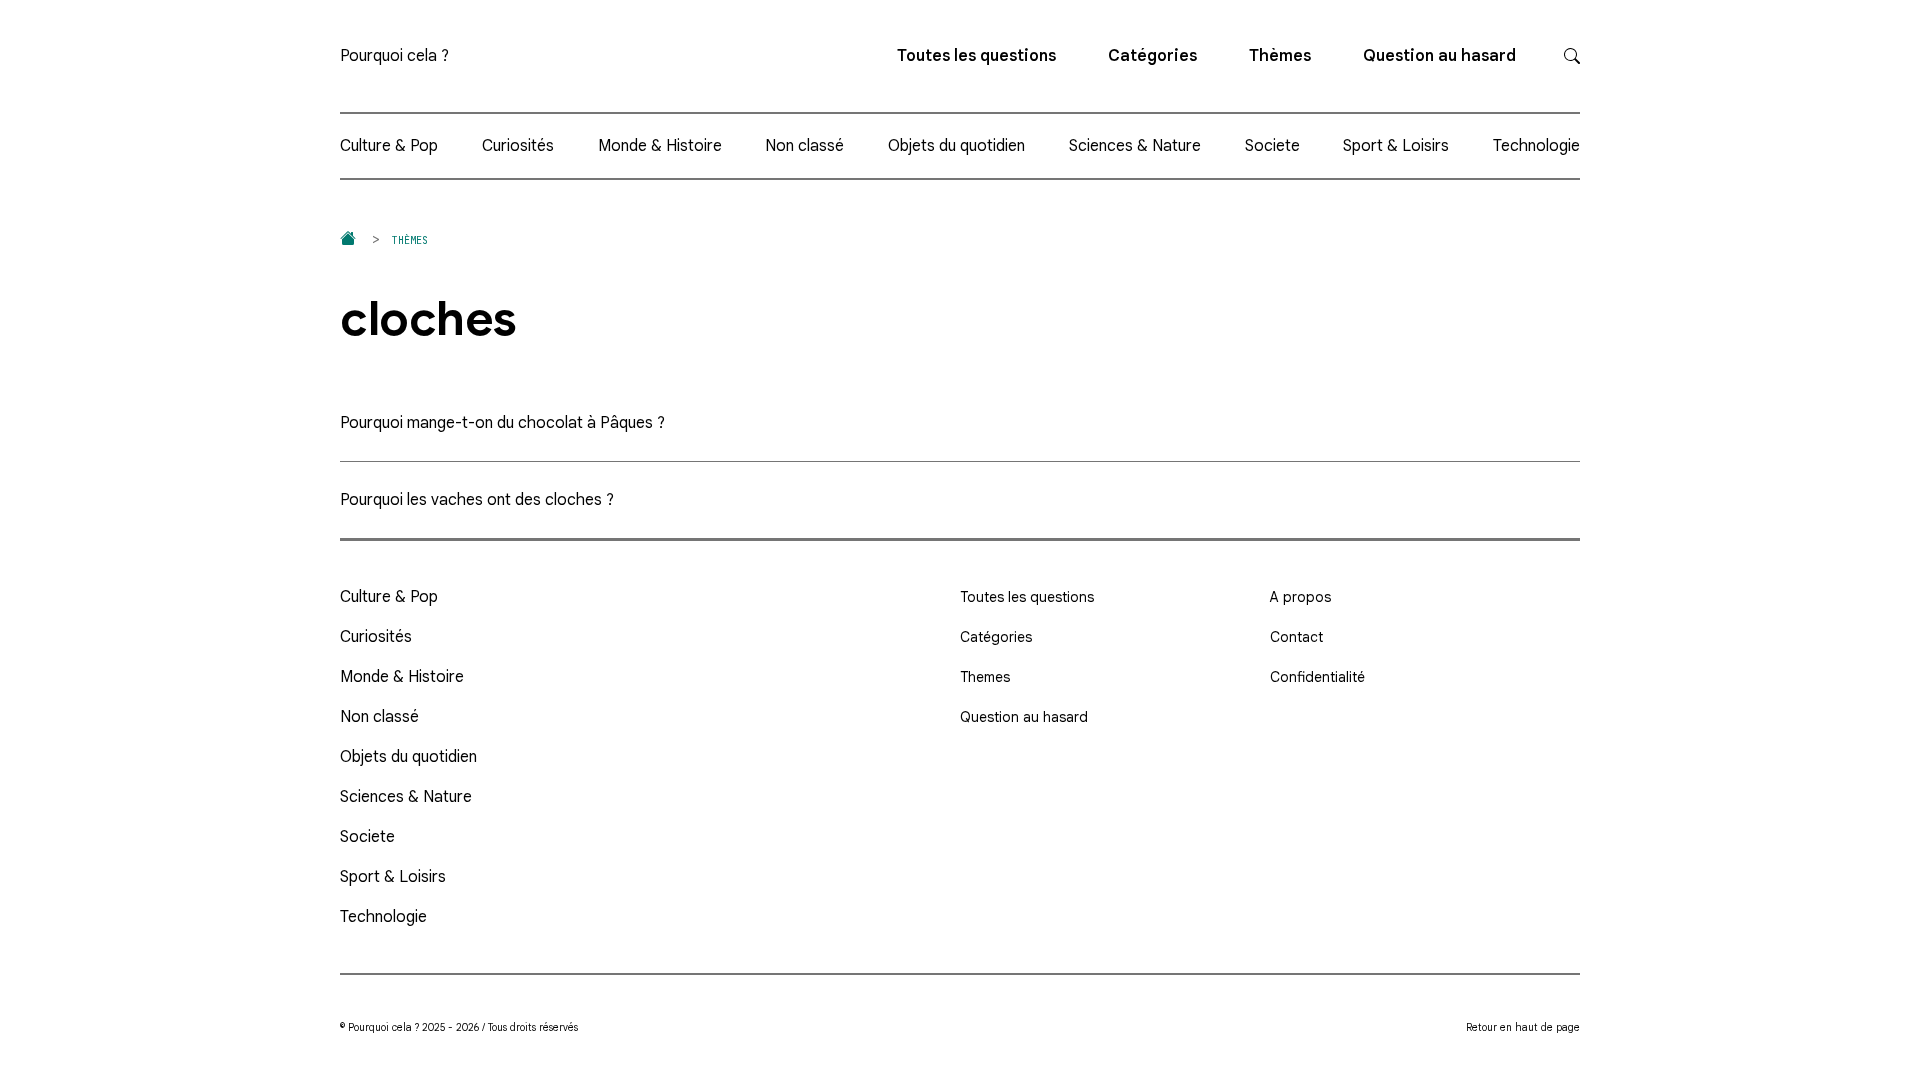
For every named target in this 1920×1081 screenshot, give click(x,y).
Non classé (804, 146)
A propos (1300, 597)
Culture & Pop (389, 146)
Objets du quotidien (956, 146)
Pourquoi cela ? (394, 56)
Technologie (1536, 146)
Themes (985, 677)
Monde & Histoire (660, 146)
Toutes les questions (976, 56)
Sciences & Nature (1135, 146)
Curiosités (518, 146)
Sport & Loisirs (1396, 146)
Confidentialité (1317, 677)
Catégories (1152, 56)
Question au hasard (1439, 56)
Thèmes (1280, 56)
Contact (1296, 637)
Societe (1272, 146)
